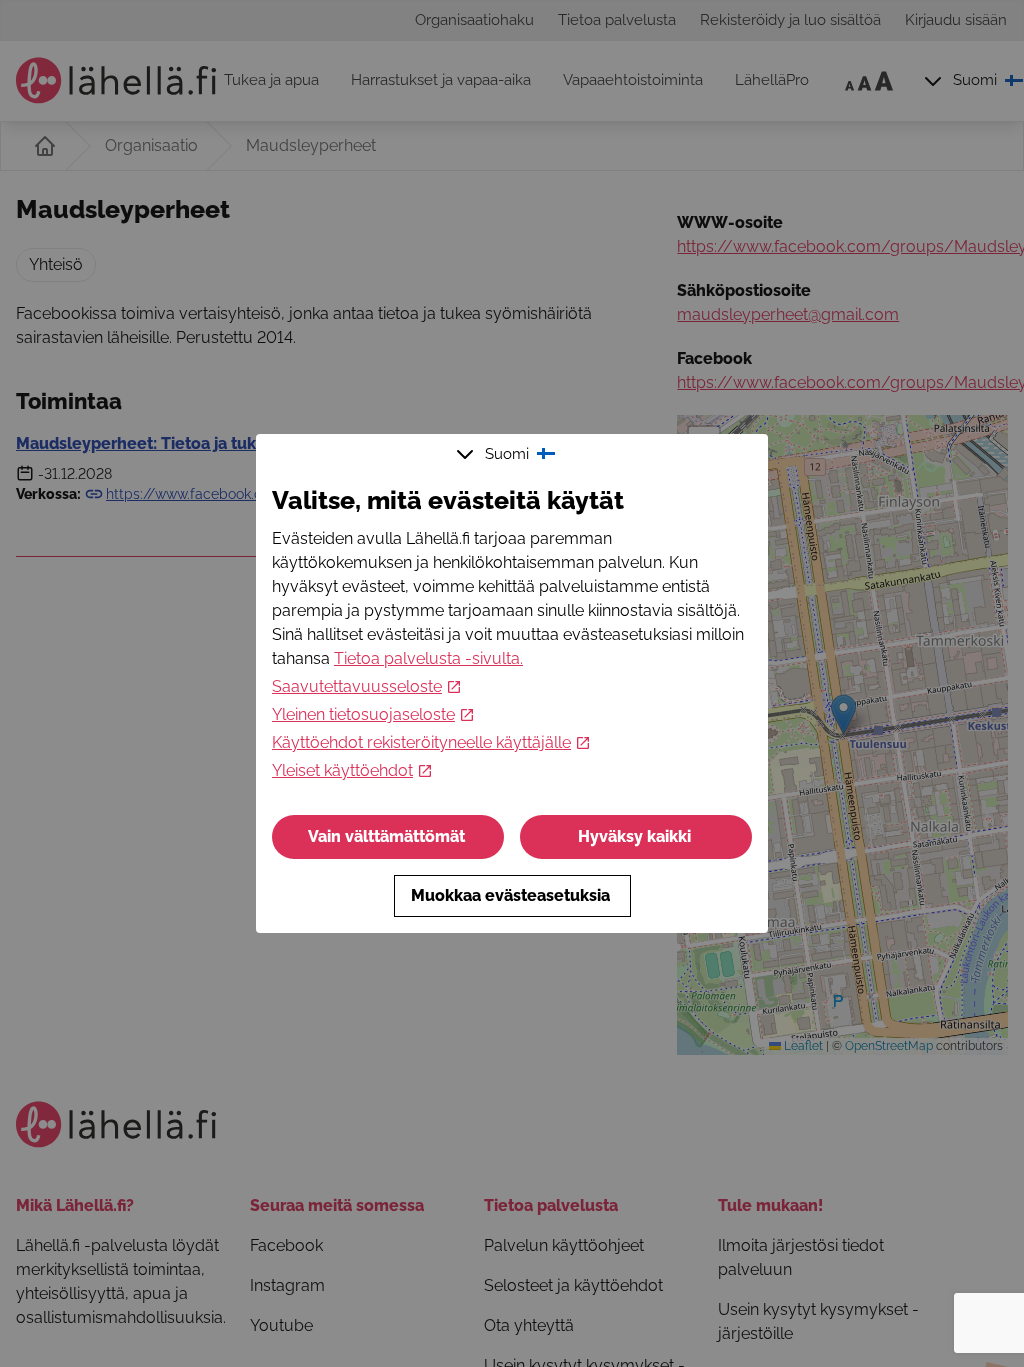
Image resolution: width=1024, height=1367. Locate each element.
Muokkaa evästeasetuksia (510, 895)
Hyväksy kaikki (634, 836)
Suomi (507, 454)
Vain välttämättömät (386, 836)
